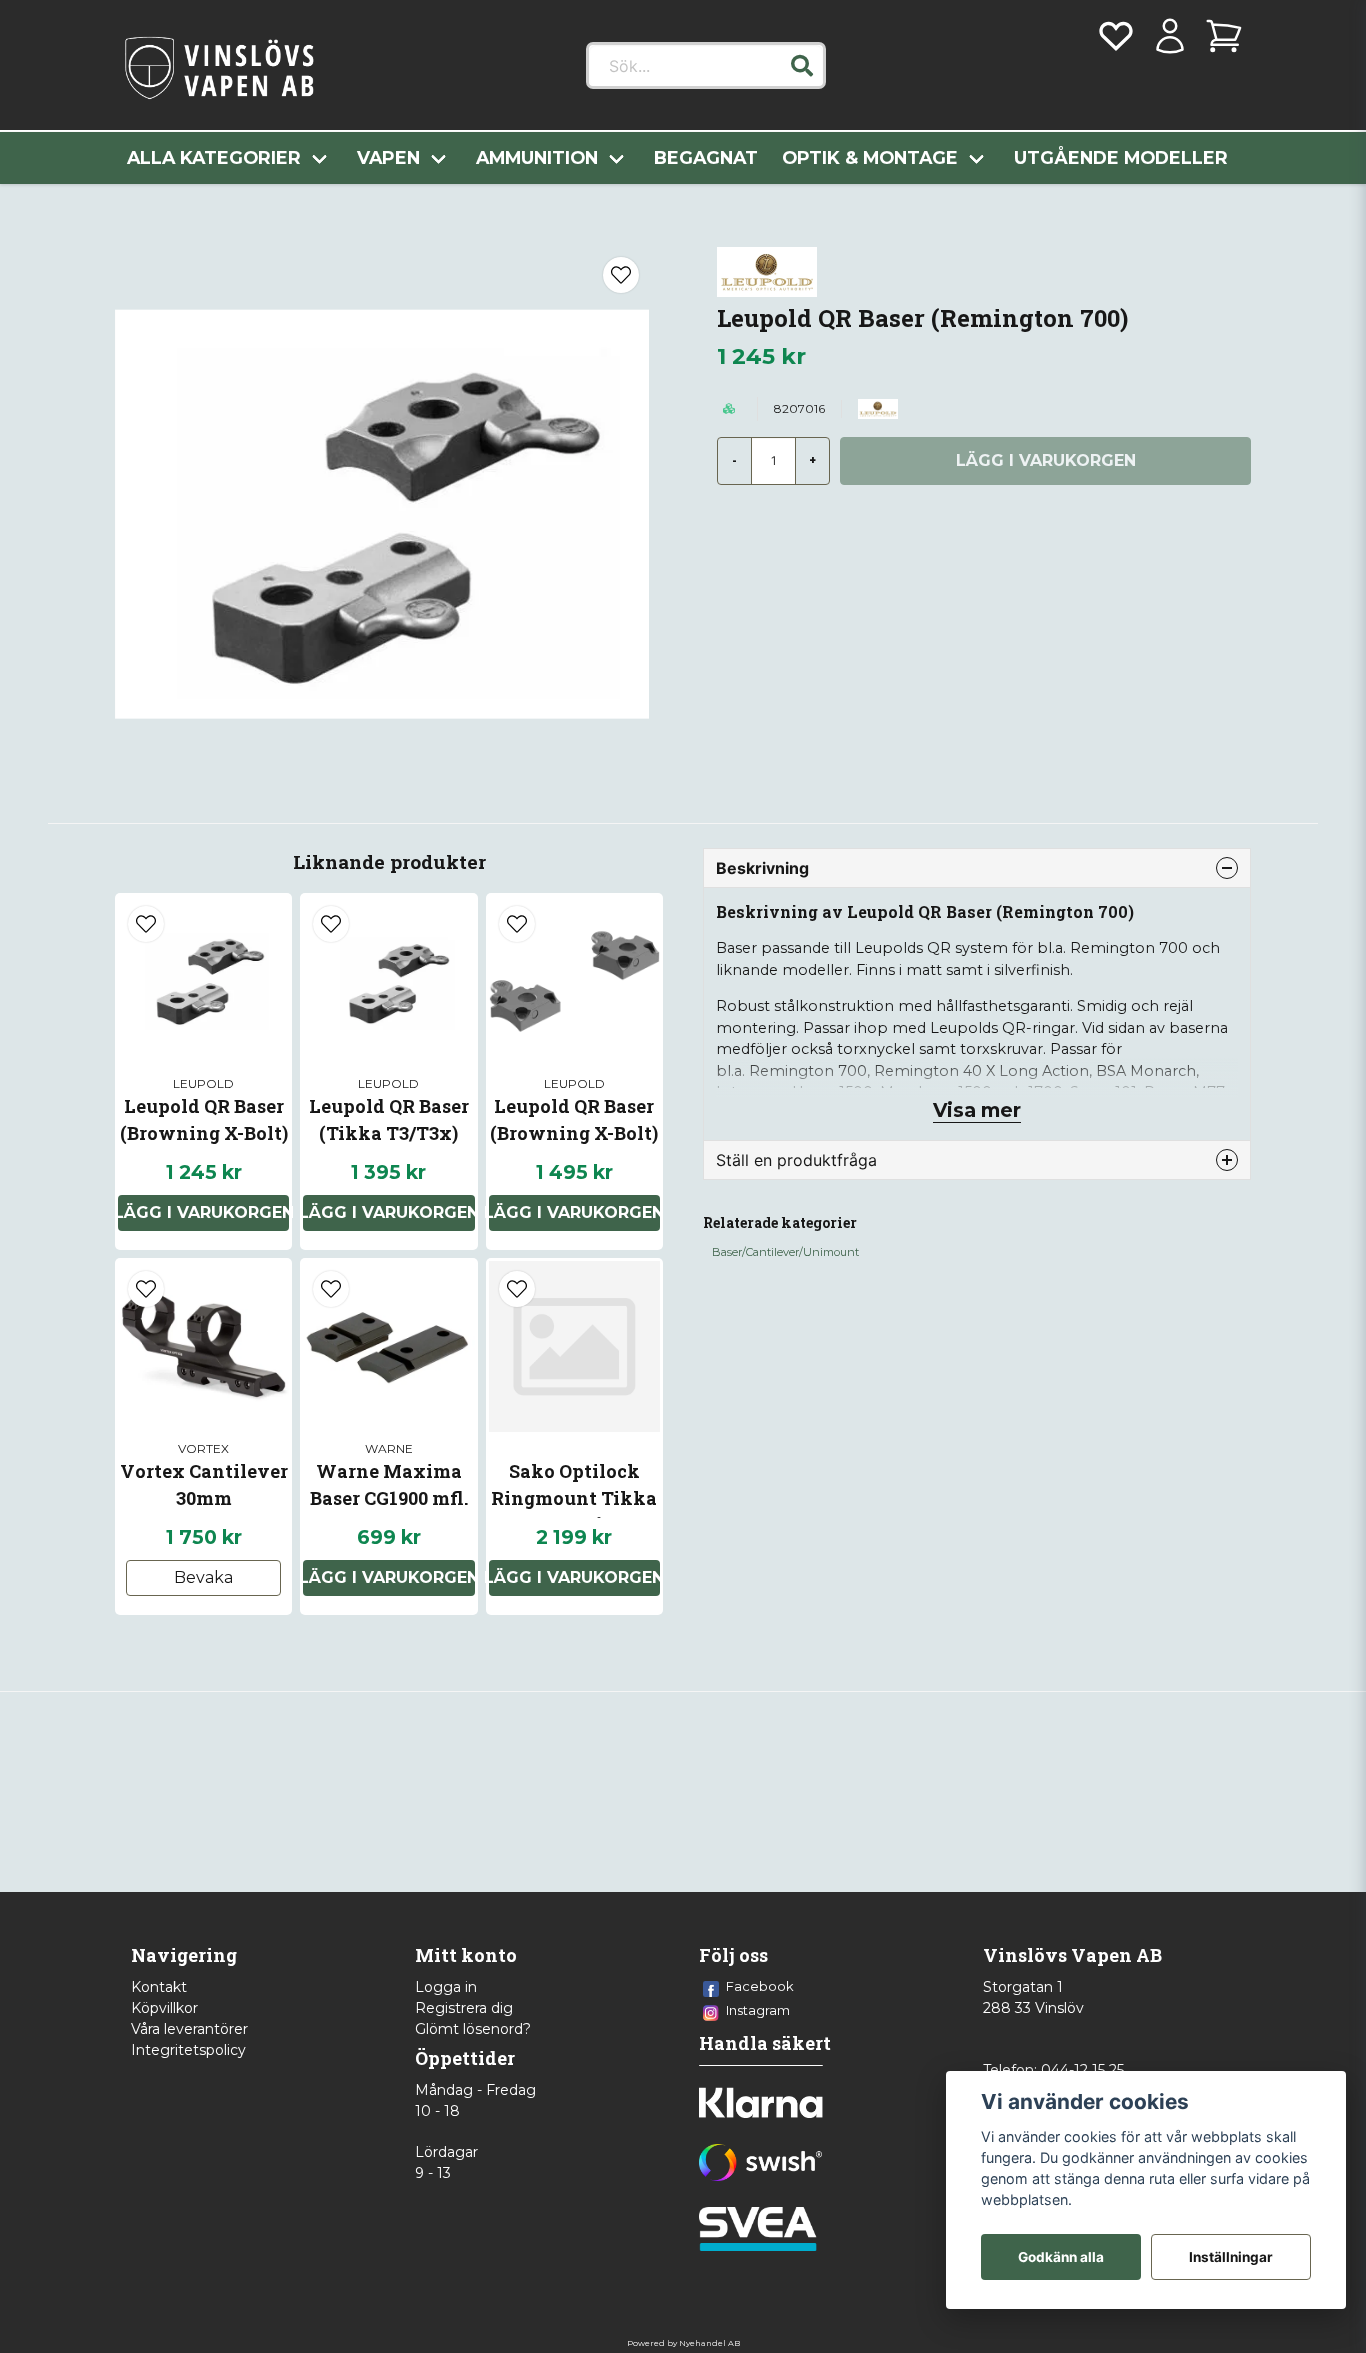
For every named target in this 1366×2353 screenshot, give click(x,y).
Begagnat (706, 157)
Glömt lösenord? (473, 2029)
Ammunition (537, 157)
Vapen (388, 157)
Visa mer (977, 1110)
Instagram (758, 2010)
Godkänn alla (1061, 2257)
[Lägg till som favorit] (1116, 36)
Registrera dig (464, 2008)
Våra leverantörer (189, 2029)
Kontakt (159, 1987)
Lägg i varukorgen (203, 1212)
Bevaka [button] (203, 1577)
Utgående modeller (1121, 157)
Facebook (760, 1986)
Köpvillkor (164, 2008)
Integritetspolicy (188, 2050)
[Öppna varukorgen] (1224, 36)
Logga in (446, 1987)
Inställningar (1231, 2257)
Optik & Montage (870, 157)
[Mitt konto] (1170, 36)
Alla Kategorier (214, 157)
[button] (802, 66)
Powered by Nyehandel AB (683, 2343)
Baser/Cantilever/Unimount (785, 1252)
